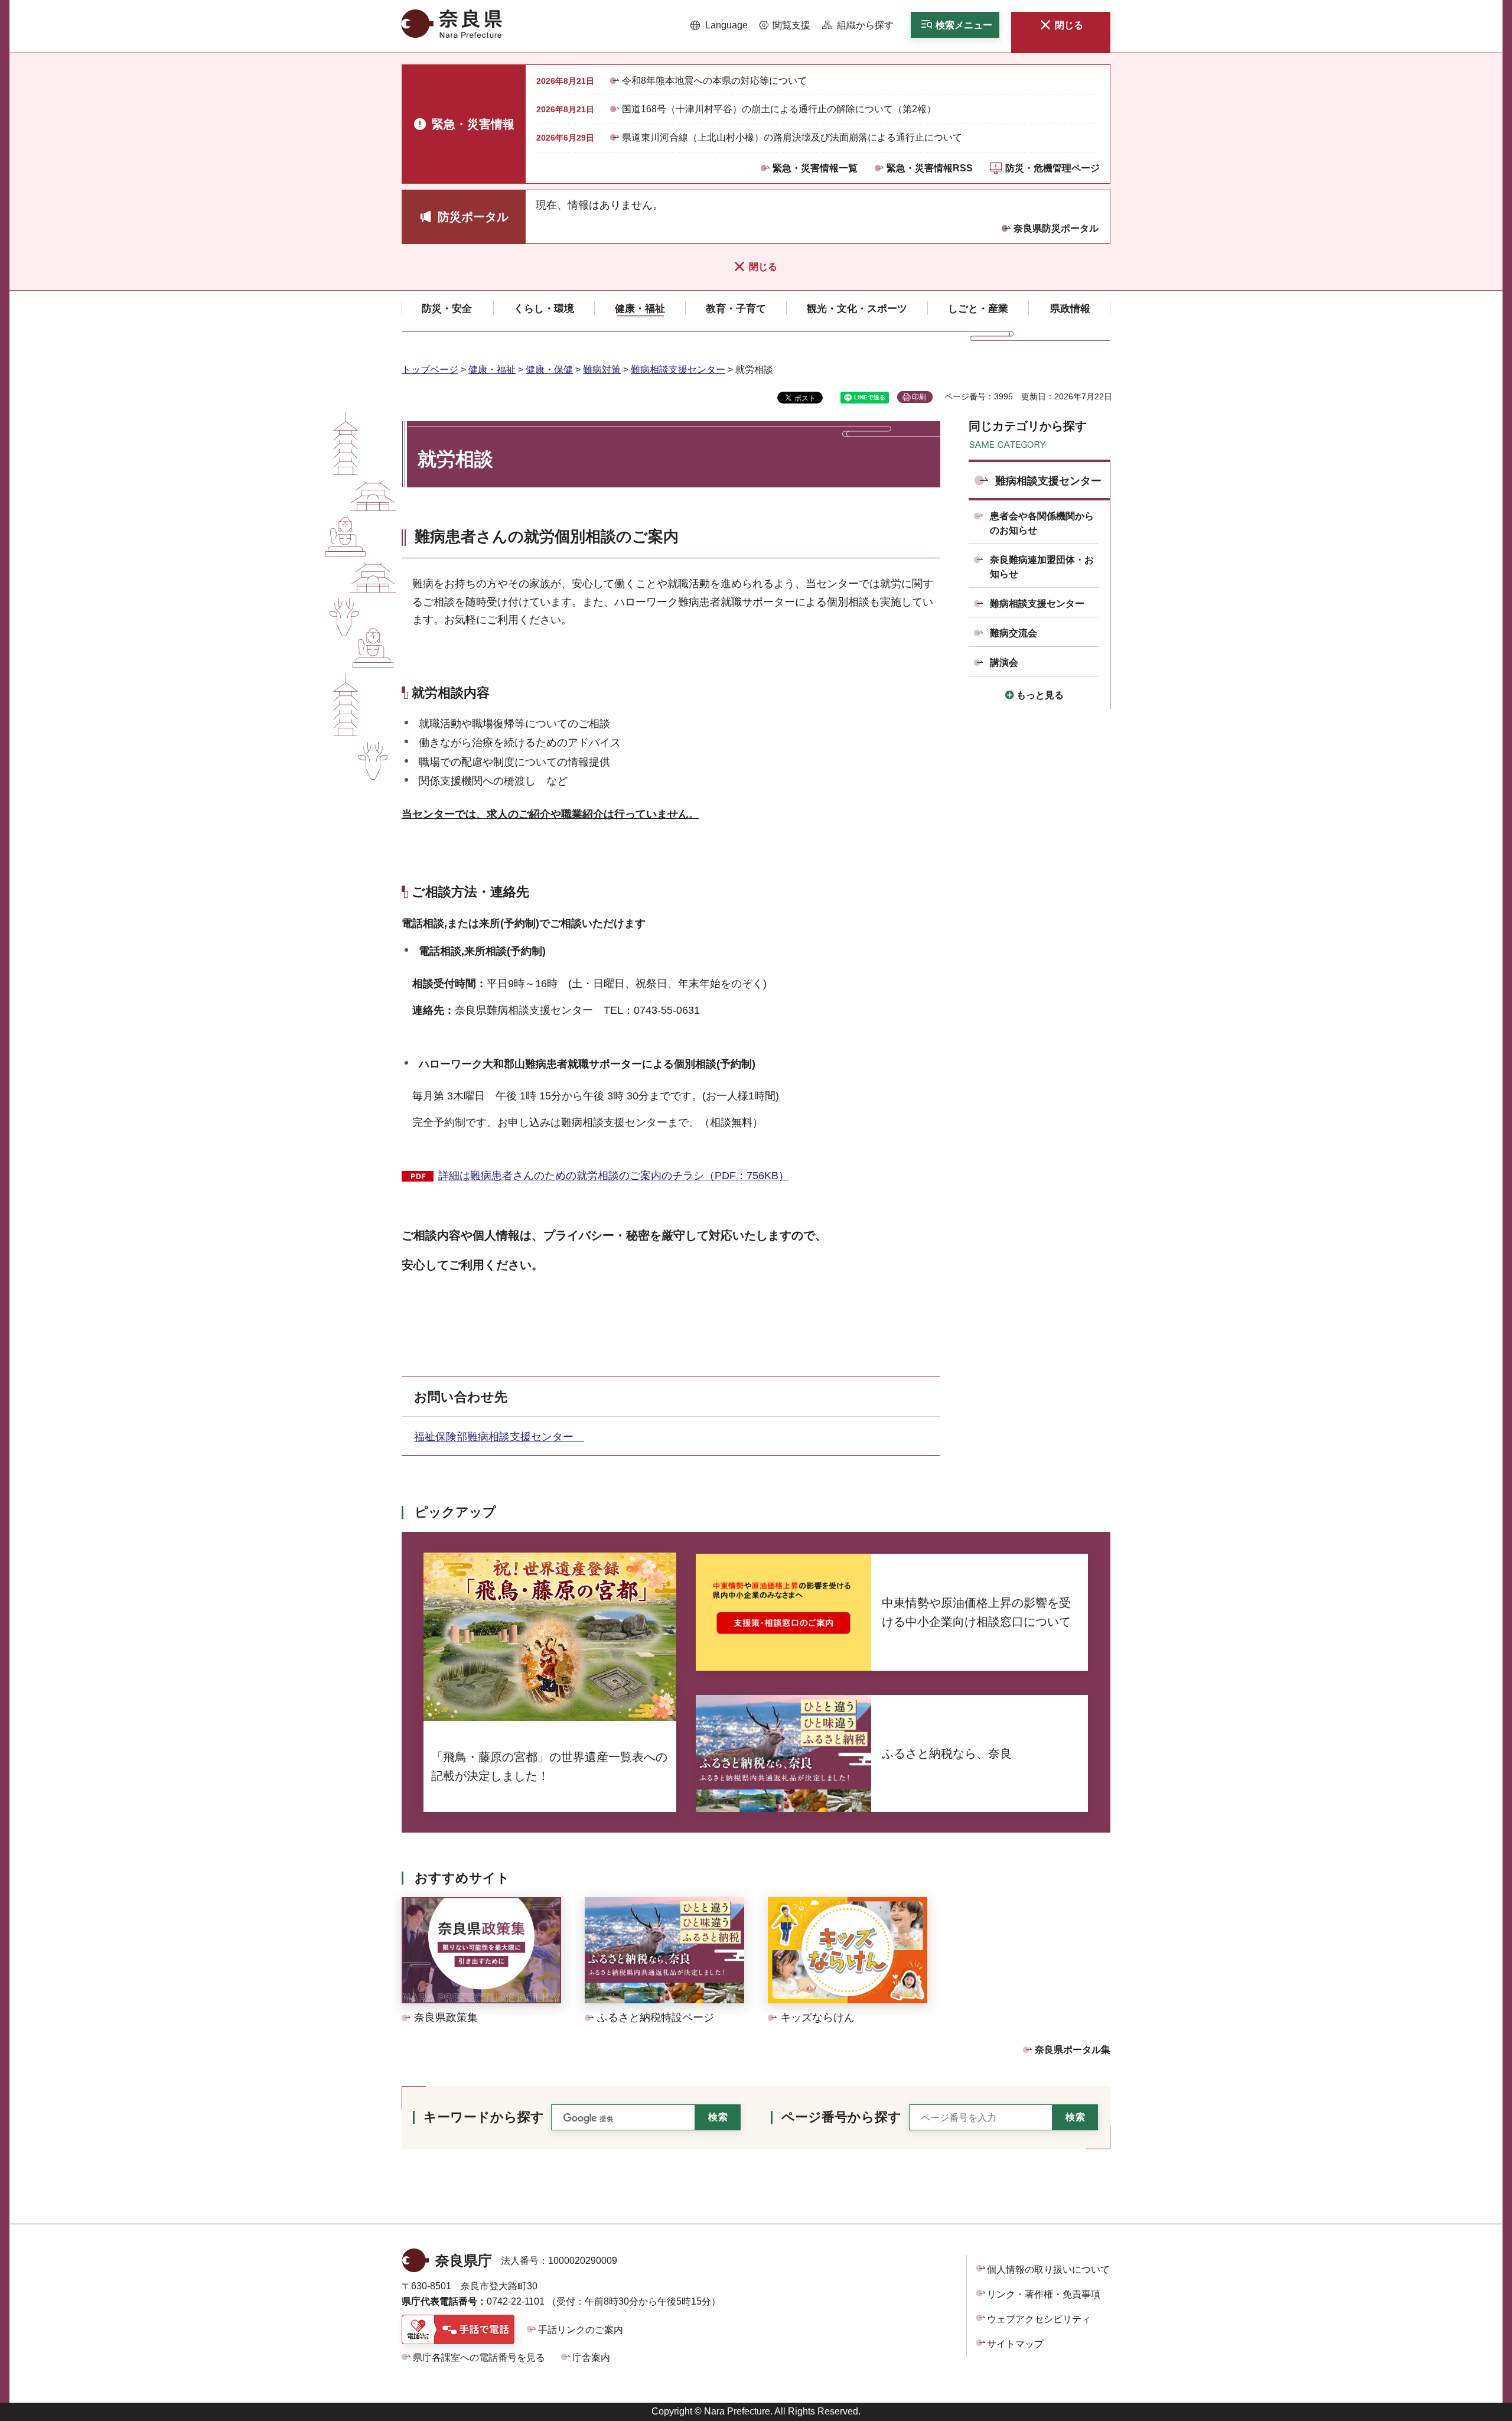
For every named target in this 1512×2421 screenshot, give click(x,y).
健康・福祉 (492, 370)
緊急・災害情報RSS (930, 168)
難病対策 (602, 370)
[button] (719, 25)
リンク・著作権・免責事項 (1044, 2294)
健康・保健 (549, 370)
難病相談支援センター (678, 370)
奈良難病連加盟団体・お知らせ (1042, 567)
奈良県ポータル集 (1073, 2050)
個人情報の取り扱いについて (1048, 2269)
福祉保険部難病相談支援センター (499, 1437)
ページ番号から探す (841, 2117)
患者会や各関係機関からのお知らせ (1042, 523)
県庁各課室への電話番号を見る (479, 2357)
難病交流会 (1014, 633)
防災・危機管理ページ (1052, 168)
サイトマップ (1015, 2344)
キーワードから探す (484, 2117)
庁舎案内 (591, 2357)
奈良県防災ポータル (1056, 228)
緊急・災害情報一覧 (815, 168)
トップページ (430, 370)
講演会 (1004, 663)
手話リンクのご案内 (581, 2330)
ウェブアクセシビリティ (1039, 2319)
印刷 (919, 397)
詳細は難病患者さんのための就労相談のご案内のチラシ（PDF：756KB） (614, 1176)
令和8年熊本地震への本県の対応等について (714, 81)
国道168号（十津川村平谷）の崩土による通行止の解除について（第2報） (779, 109)
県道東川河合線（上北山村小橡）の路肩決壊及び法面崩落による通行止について (792, 137)
